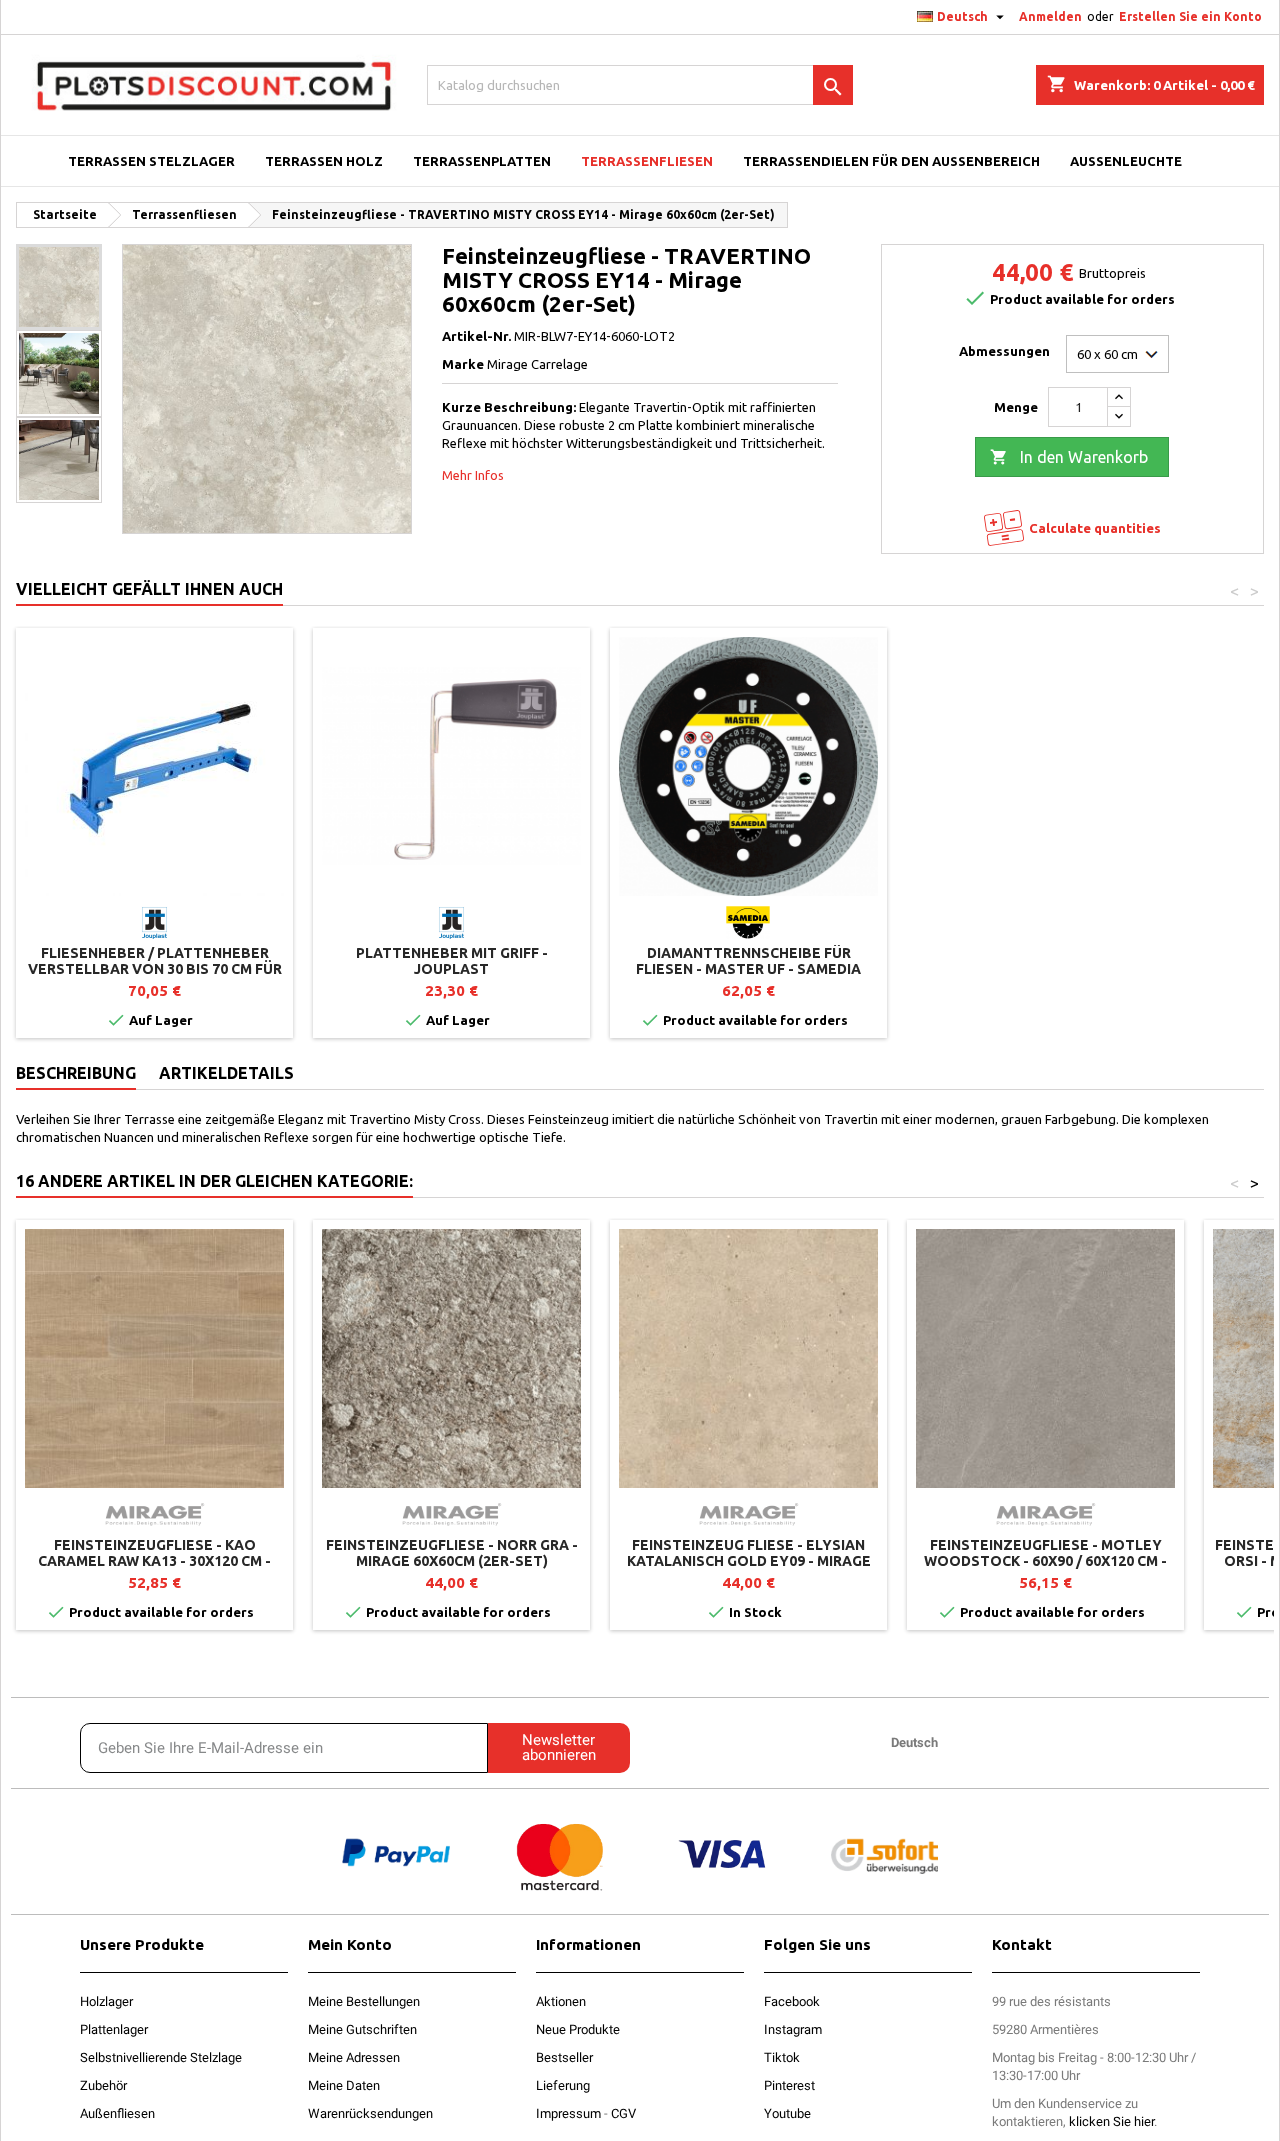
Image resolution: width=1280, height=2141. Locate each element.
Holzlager (106, 2001)
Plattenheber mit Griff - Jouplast (452, 961)
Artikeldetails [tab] (226, 1073)
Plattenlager (114, 2029)
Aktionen (561, 2001)
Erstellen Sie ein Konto (1190, 16)
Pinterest (789, 2085)
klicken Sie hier (1111, 2121)
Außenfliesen (117, 2113)
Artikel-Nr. (476, 336)
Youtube (787, 2113)
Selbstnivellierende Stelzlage (161, 2057)
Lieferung (563, 2085)
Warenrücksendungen (370, 2113)
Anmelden (1050, 16)
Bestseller (564, 2057)
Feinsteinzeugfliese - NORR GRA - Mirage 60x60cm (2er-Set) (452, 1553)
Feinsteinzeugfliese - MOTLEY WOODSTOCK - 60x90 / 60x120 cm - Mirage (1045, 1561)
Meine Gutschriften (362, 2029)
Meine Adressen (354, 2057)
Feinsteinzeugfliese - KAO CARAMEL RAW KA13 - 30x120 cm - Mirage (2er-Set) (154, 1561)
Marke (463, 364)
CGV (623, 2113)
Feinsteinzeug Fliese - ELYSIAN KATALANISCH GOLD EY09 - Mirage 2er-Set (749, 1561)
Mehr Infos (473, 475)
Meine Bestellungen (364, 2001)
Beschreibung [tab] (76, 1073)
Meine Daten (344, 2085)
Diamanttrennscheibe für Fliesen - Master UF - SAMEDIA (748, 961)
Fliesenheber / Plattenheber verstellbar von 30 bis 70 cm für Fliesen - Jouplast (155, 969)
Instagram (793, 2029)
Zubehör (103, 2085)
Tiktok (782, 2057)
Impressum (568, 2113)
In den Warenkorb (1069, 457)
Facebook (792, 2001)
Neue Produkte (578, 2029)
